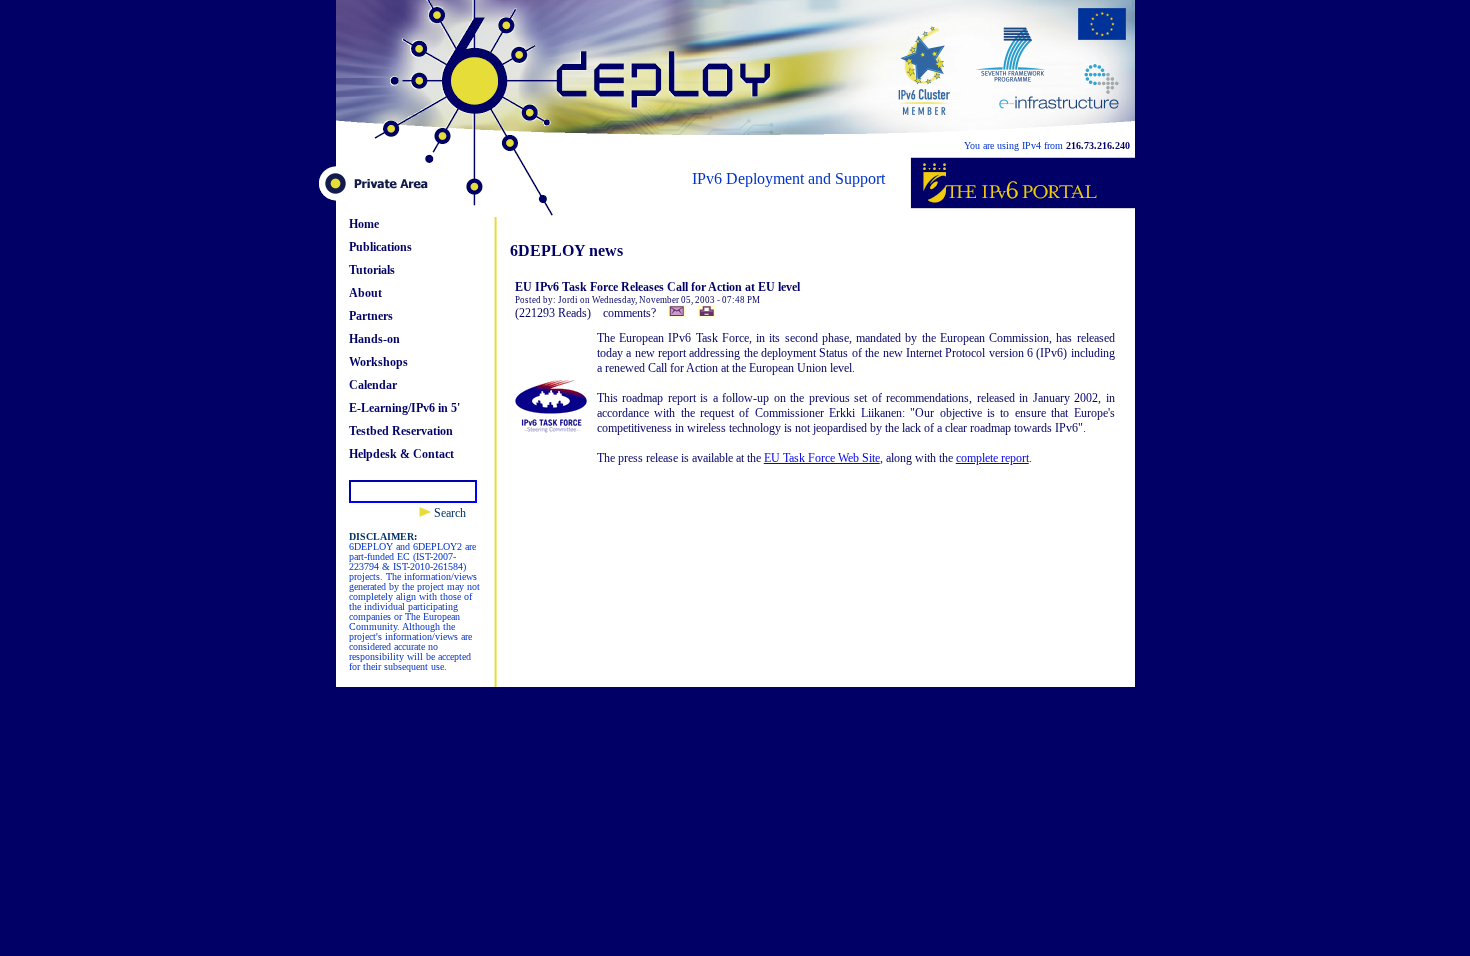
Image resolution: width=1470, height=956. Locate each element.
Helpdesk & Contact (401, 454)
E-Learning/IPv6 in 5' (404, 408)
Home (364, 224)
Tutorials (372, 270)
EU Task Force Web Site (822, 458)
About (365, 293)
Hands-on (374, 339)
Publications (380, 247)
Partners (371, 316)
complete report (992, 458)
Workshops (378, 362)
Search (448, 513)
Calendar (373, 385)
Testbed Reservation (401, 431)
